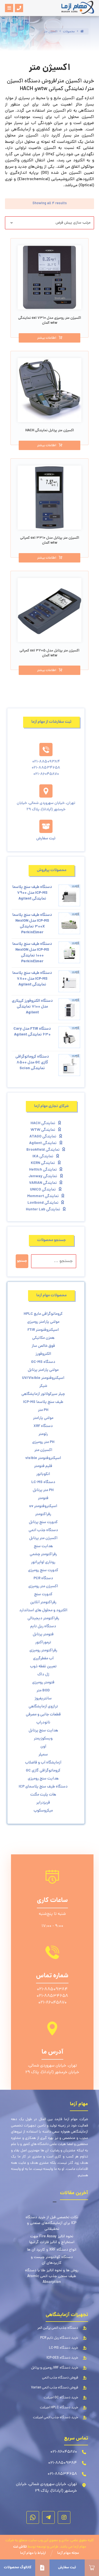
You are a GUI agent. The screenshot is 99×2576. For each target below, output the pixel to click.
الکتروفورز (43, 1354)
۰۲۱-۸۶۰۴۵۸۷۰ (52, 2003)
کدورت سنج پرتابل (43, 1522)
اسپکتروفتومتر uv (43, 1506)
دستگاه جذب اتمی (43, 1530)
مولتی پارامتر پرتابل (43, 1370)
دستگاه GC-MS (43, 1362)
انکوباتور (43, 1474)
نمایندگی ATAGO (43, 1137)
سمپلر (43, 1755)
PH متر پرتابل (43, 1490)
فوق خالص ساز (43, 1346)
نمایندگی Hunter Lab (43, 1210)
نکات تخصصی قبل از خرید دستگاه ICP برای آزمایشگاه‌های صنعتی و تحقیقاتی (52, 2223)
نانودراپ (43, 1723)
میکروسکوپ (43, 1811)
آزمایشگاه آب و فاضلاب (43, 1763)
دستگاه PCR (43, 1578)
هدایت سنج (43, 1546)
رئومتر (43, 1434)
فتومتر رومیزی (43, 1683)
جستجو (22, 1261)
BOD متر (43, 1691)
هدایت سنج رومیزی (43, 1779)
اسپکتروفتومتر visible (43, 1458)
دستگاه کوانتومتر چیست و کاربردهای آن (52, 2260)
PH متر (43, 1410)
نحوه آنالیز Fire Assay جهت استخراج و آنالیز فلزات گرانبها (52, 2239)
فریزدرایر (43, 1803)
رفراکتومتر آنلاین (43, 1602)
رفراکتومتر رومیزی (43, 1650)
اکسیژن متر (43, 1450)
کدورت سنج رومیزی (43, 1570)
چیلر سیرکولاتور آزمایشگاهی (43, 1394)
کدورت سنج (43, 1594)
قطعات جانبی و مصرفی (43, 1715)
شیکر (43, 1386)
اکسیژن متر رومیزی (43, 1586)
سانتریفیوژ (43, 1699)
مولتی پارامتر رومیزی (43, 1322)
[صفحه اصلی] (82, 32)
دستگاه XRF (43, 1426)
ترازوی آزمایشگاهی (43, 1707)
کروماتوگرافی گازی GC (43, 1771)
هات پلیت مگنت (43, 1795)
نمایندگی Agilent (43, 1143)
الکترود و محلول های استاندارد (43, 1610)
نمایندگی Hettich (43, 1170)
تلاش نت (20, 2547)
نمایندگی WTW (43, 1130)
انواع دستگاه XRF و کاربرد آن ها (52, 2250)
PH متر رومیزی (43, 1442)
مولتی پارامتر (43, 1418)
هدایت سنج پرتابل (43, 1731)
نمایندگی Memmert (43, 1196)
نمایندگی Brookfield (43, 1150)
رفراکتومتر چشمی (43, 1554)
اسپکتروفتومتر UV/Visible (43, 1378)
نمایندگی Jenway (43, 1176)
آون (43, 1747)
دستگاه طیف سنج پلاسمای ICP (43, 1787)
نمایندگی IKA (43, 1156)
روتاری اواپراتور (43, 1562)
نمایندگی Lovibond (43, 1203)
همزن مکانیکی (43, 1338)
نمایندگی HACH (43, 1123)
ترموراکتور (43, 1642)
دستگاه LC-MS (43, 1482)
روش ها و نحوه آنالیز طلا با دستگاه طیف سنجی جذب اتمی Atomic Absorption (52, 2276)
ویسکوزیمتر (43, 1739)
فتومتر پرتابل (43, 1634)
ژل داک (43, 1675)
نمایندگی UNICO (43, 1190)
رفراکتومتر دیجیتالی (43, 1618)
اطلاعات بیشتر (47, 338)
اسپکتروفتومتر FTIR (43, 1330)
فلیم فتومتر (43, 1466)
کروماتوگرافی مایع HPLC (43, 1314)
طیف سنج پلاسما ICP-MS (43, 1402)
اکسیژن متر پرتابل (43, 1538)
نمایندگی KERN (43, 1163)
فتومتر (43, 1498)
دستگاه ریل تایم (43, 1626)
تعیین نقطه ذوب (43, 1666)
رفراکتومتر (43, 1514)
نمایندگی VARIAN (43, 1183)
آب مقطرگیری (43, 1658)
